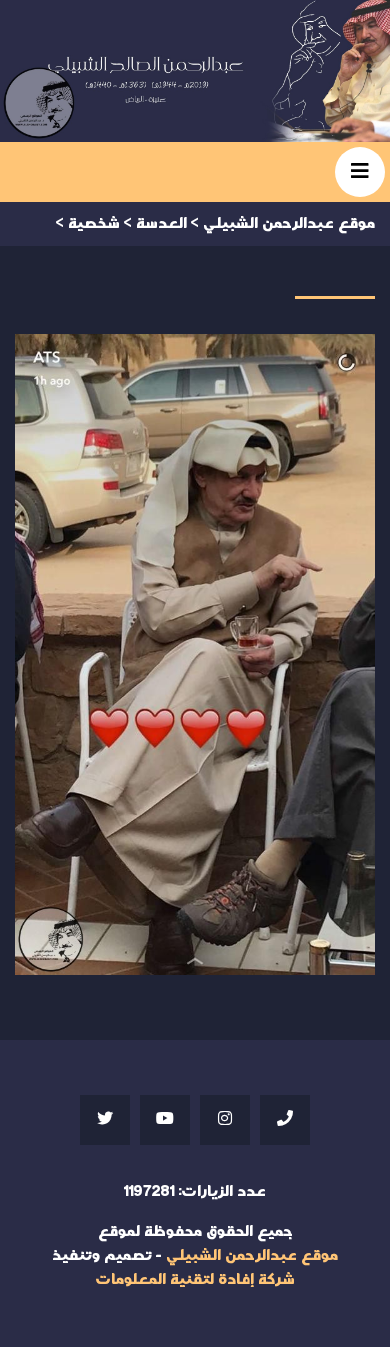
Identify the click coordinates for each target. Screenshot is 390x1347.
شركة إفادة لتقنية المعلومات (195, 1279)
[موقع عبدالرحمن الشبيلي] (195, 71)
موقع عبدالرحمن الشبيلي (252, 1255)
